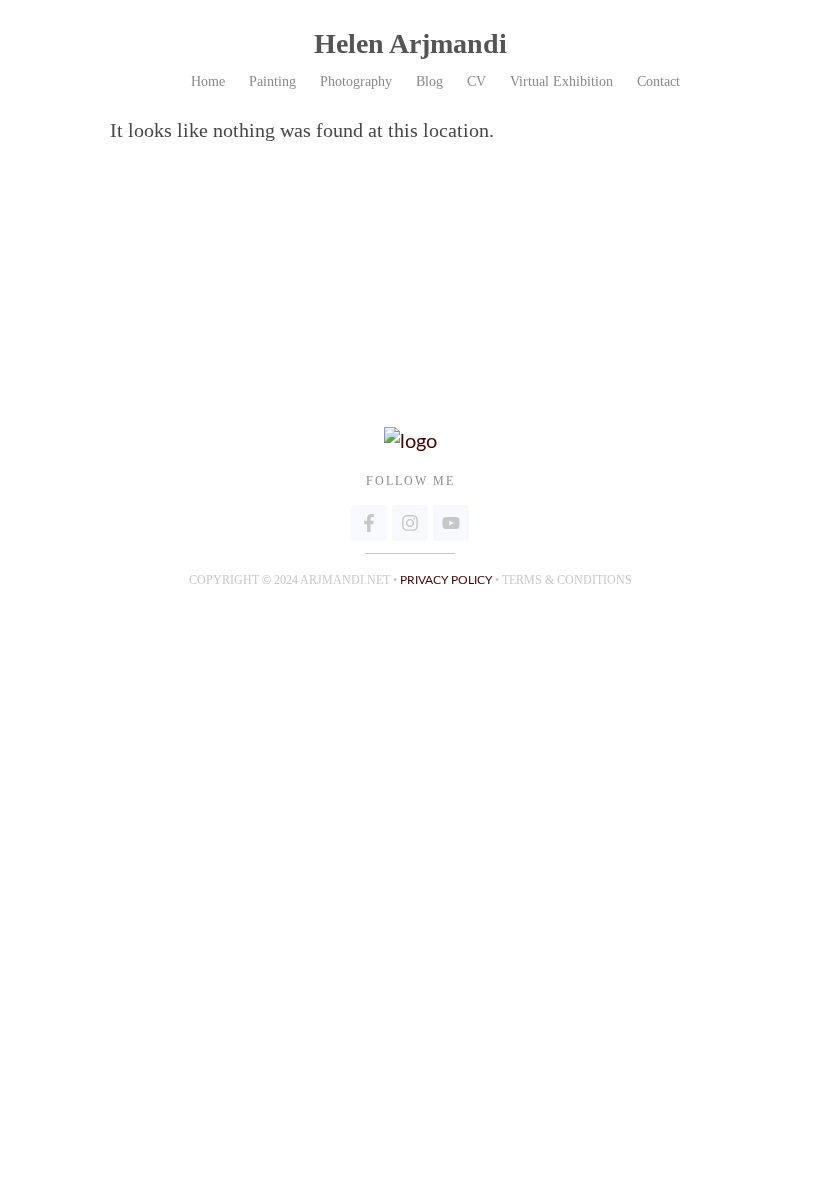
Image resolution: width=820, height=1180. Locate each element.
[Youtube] (451, 523)
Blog (429, 81)
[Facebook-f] (369, 523)
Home (208, 81)
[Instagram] (410, 523)
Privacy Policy (446, 580)
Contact (658, 81)
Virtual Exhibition (561, 81)
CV (476, 81)
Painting (272, 81)
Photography (356, 81)
